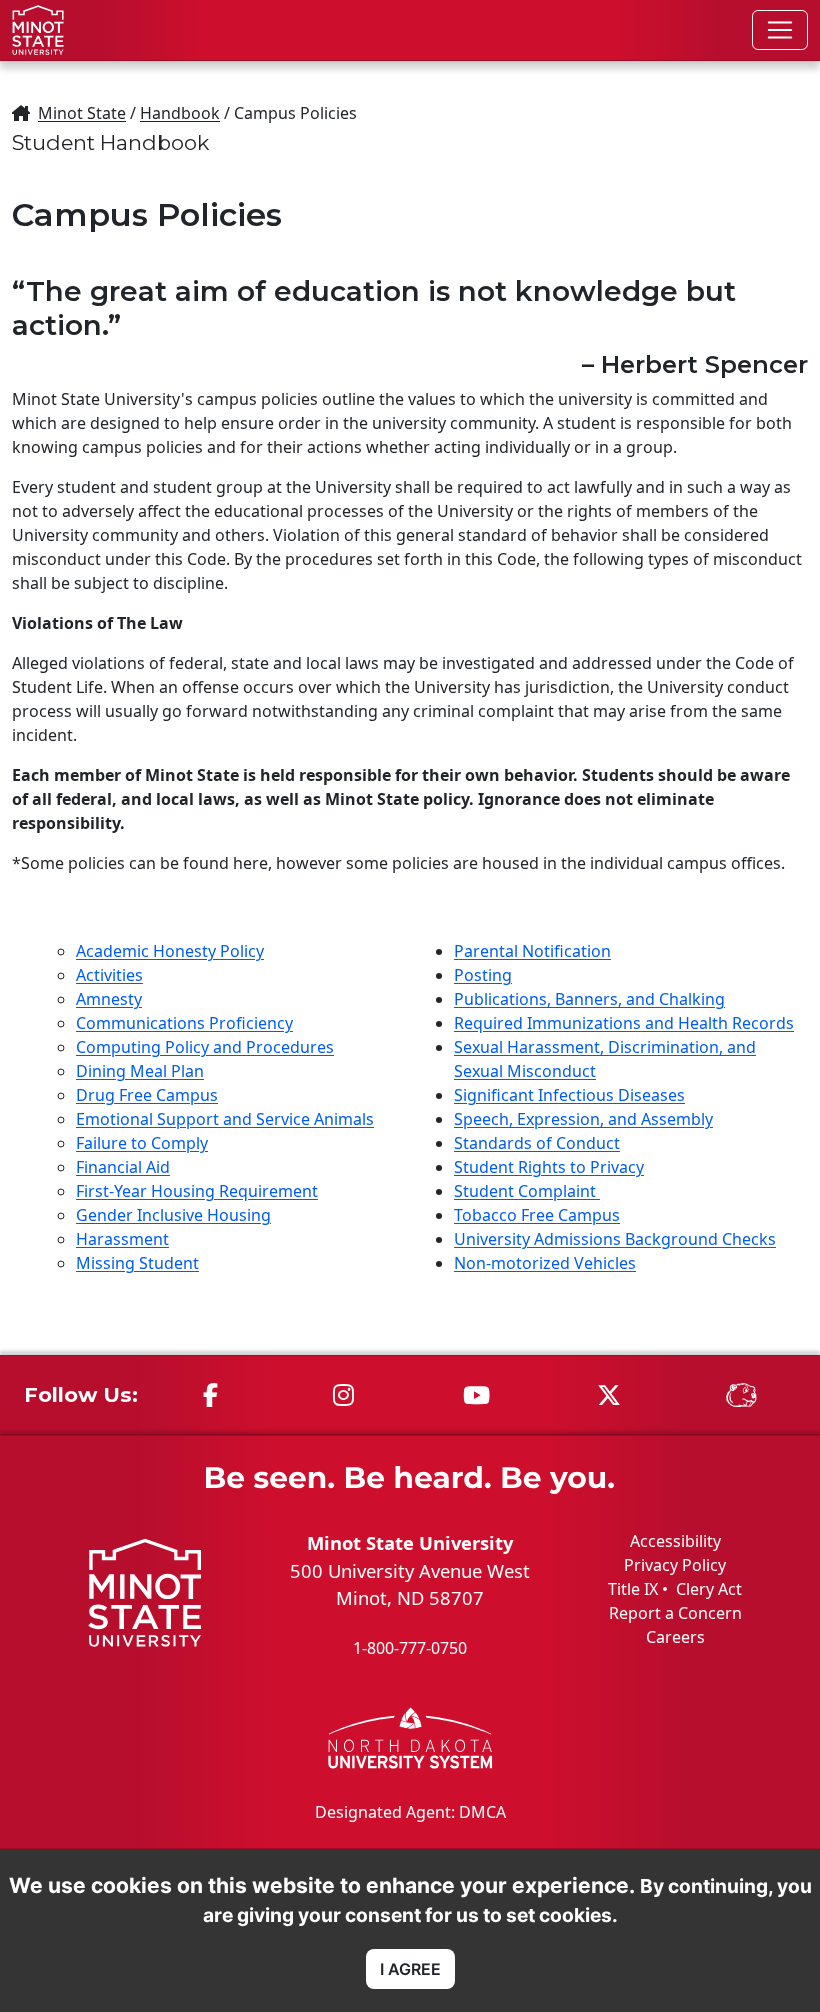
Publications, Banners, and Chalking (589, 999)
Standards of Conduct (537, 1143)
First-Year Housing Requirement (197, 1191)
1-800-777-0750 (410, 1648)
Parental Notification (532, 951)
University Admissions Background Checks (615, 1239)
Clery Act (709, 1589)
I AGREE (410, 1969)
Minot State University (410, 1542)
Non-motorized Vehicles (545, 1263)
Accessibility (675, 1541)
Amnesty (109, 999)
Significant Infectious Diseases (569, 1095)
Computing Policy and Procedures (205, 1047)
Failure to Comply (142, 1143)
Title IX (633, 1589)
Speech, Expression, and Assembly (583, 1119)
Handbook (180, 113)
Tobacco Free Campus (537, 1215)
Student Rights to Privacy (549, 1167)
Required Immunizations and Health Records (624, 1023)
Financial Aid (123, 1167)
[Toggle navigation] (780, 30)
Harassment (122, 1239)
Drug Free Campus (147, 1095)
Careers (675, 1637)
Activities (109, 975)
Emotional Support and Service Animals (225, 1119)
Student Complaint (527, 1191)
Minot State (82, 113)
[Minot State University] (38, 30)
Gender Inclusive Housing (173, 1215)
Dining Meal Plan (140, 1071)
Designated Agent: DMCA (410, 1812)
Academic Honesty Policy (170, 951)
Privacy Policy (675, 1565)
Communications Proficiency (184, 1023)
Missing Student (137, 1263)
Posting (483, 975)
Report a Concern (675, 1613)
